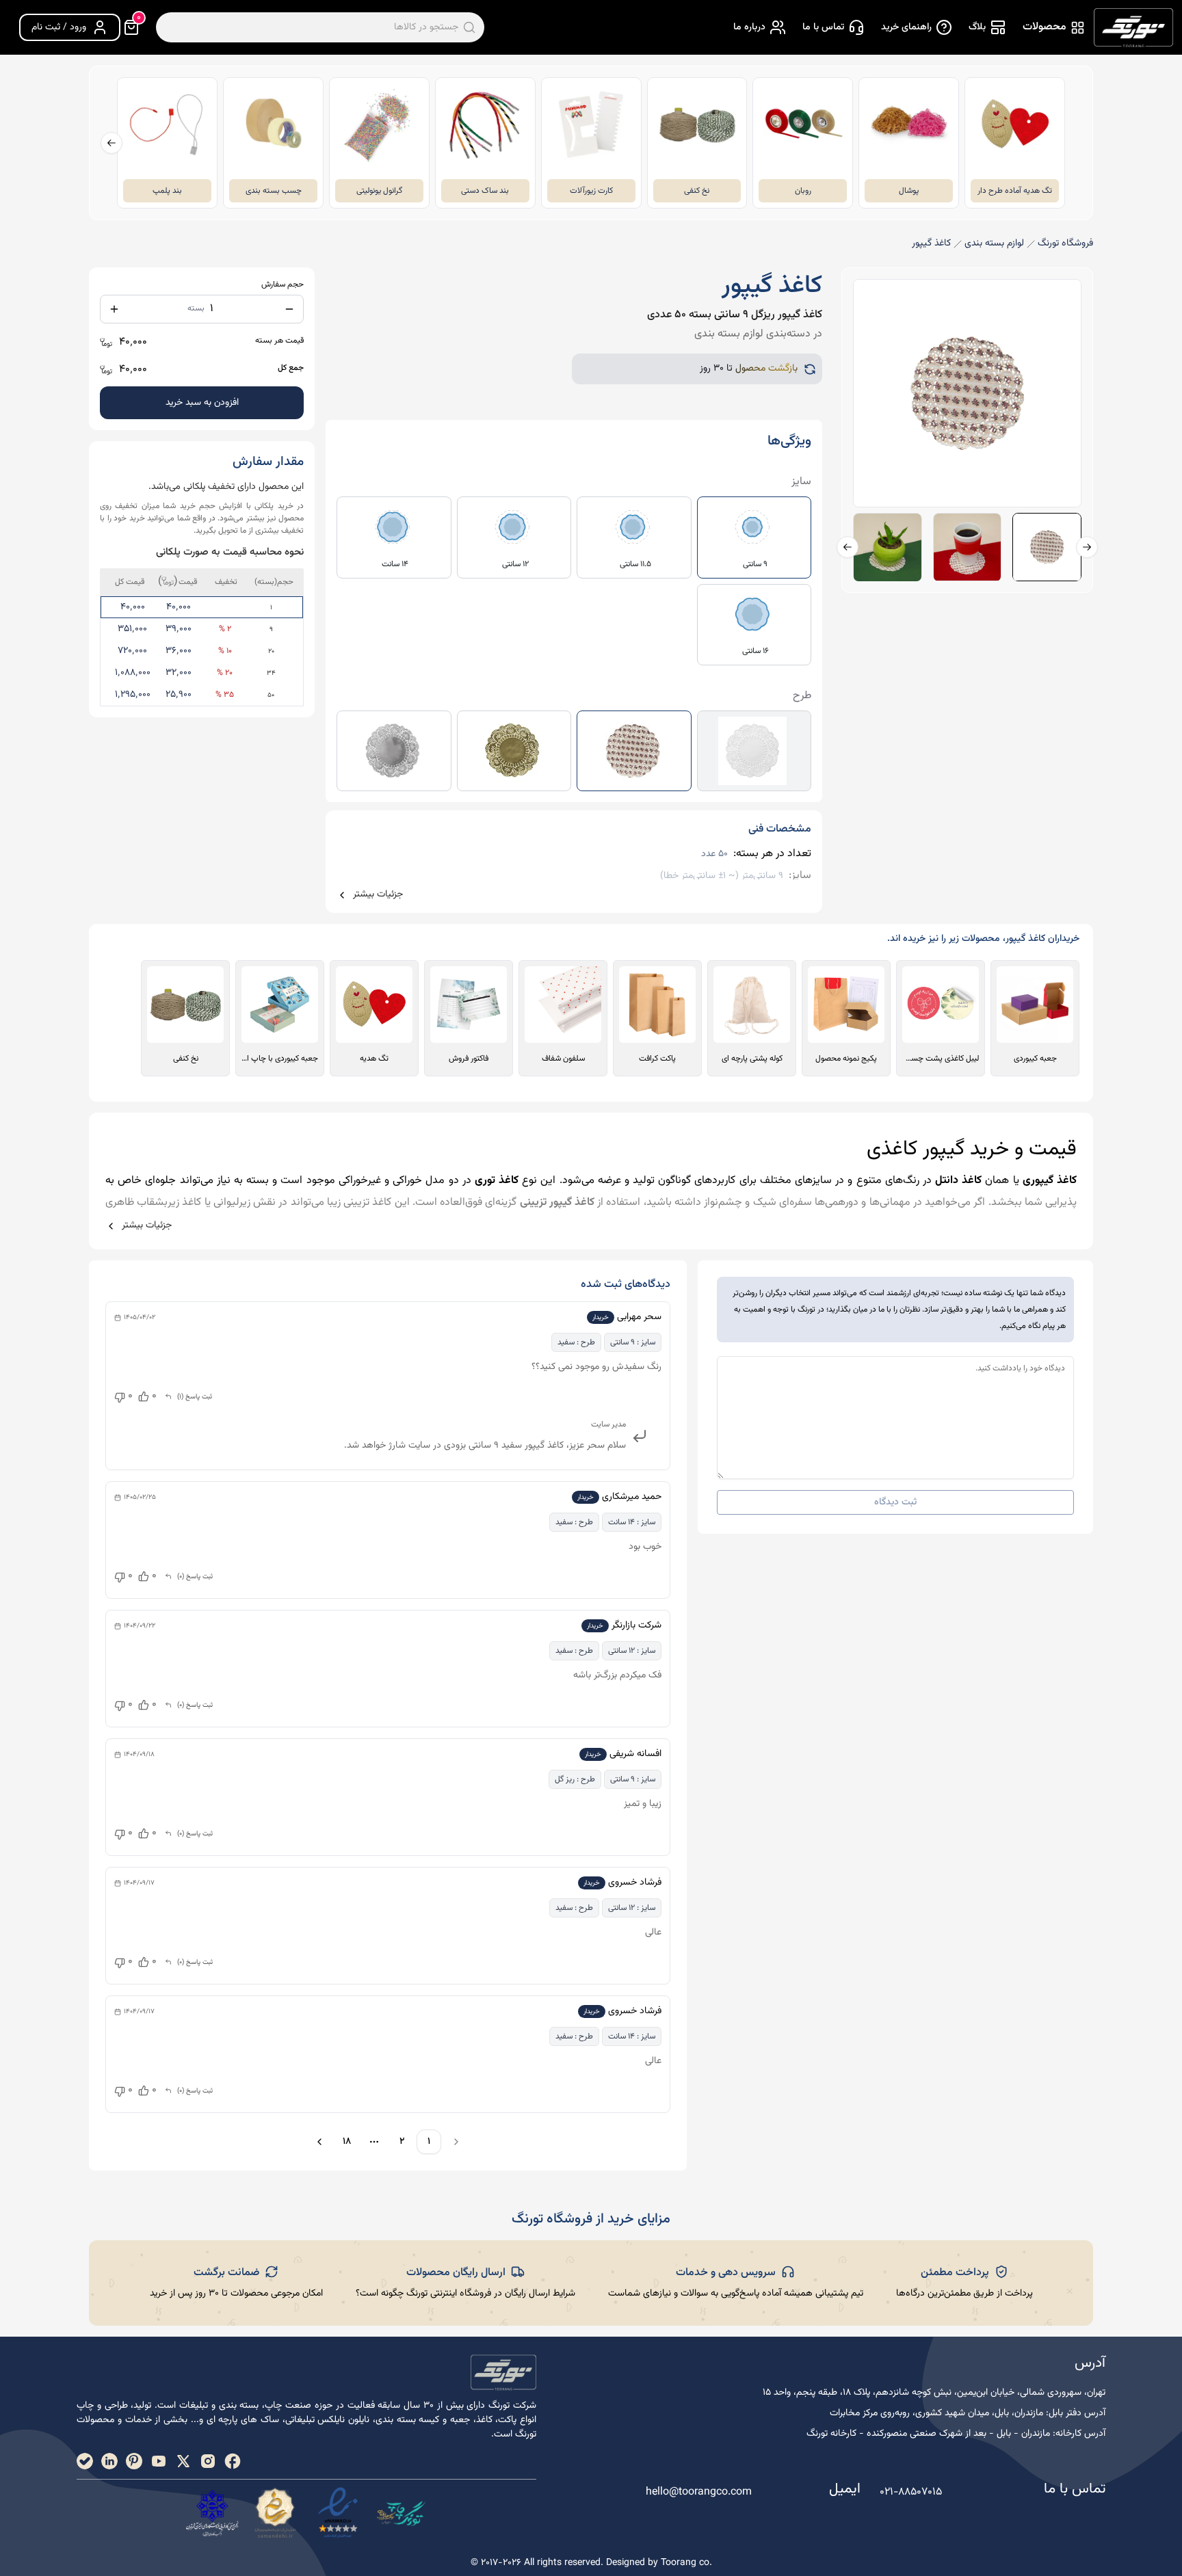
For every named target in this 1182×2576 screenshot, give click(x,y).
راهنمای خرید (906, 27)
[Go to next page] (317, 2142)
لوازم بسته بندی (994, 244)
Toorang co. (686, 2563)
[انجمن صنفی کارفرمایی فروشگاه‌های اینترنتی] (212, 2513)
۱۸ (347, 2142)
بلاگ (977, 27)
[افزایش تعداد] (114, 309)
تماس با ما (823, 27)
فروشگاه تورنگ (1065, 244)
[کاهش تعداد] (289, 309)
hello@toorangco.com (699, 2493)
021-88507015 (911, 2492)
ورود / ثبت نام (59, 27)
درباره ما (749, 27)
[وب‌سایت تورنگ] (401, 2513)
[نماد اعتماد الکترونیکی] (338, 2513)
